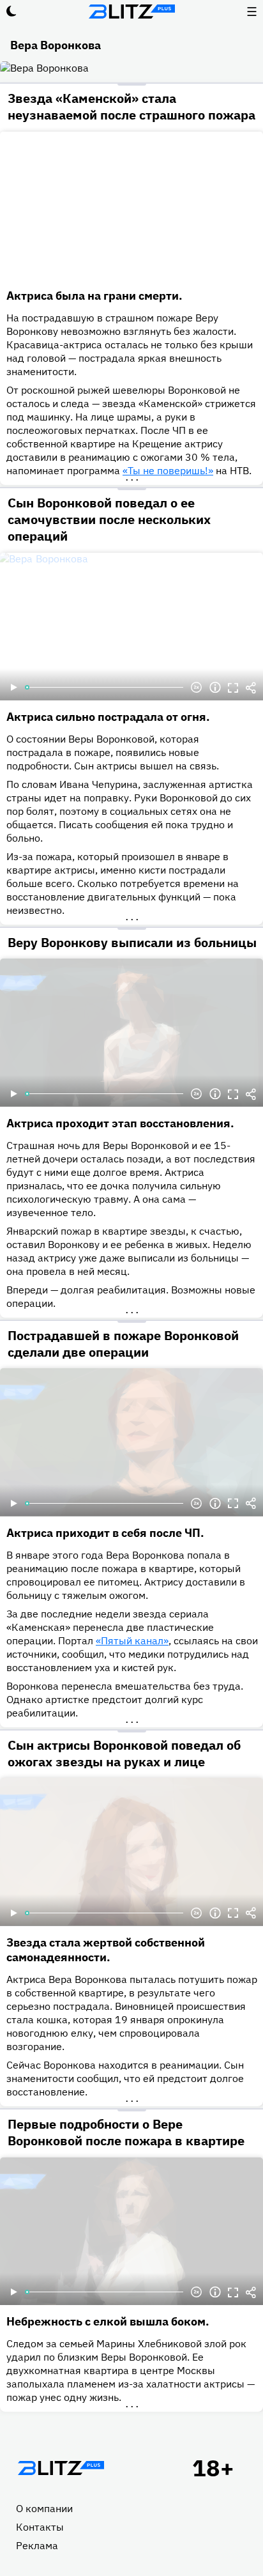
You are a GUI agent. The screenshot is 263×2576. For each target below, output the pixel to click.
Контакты (40, 2527)
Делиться (251, 688)
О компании (44, 2508)
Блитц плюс (131, 12)
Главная (61, 2468)
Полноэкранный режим (233, 688)
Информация (215, 688)
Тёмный (11, 12)
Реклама (37, 2545)
